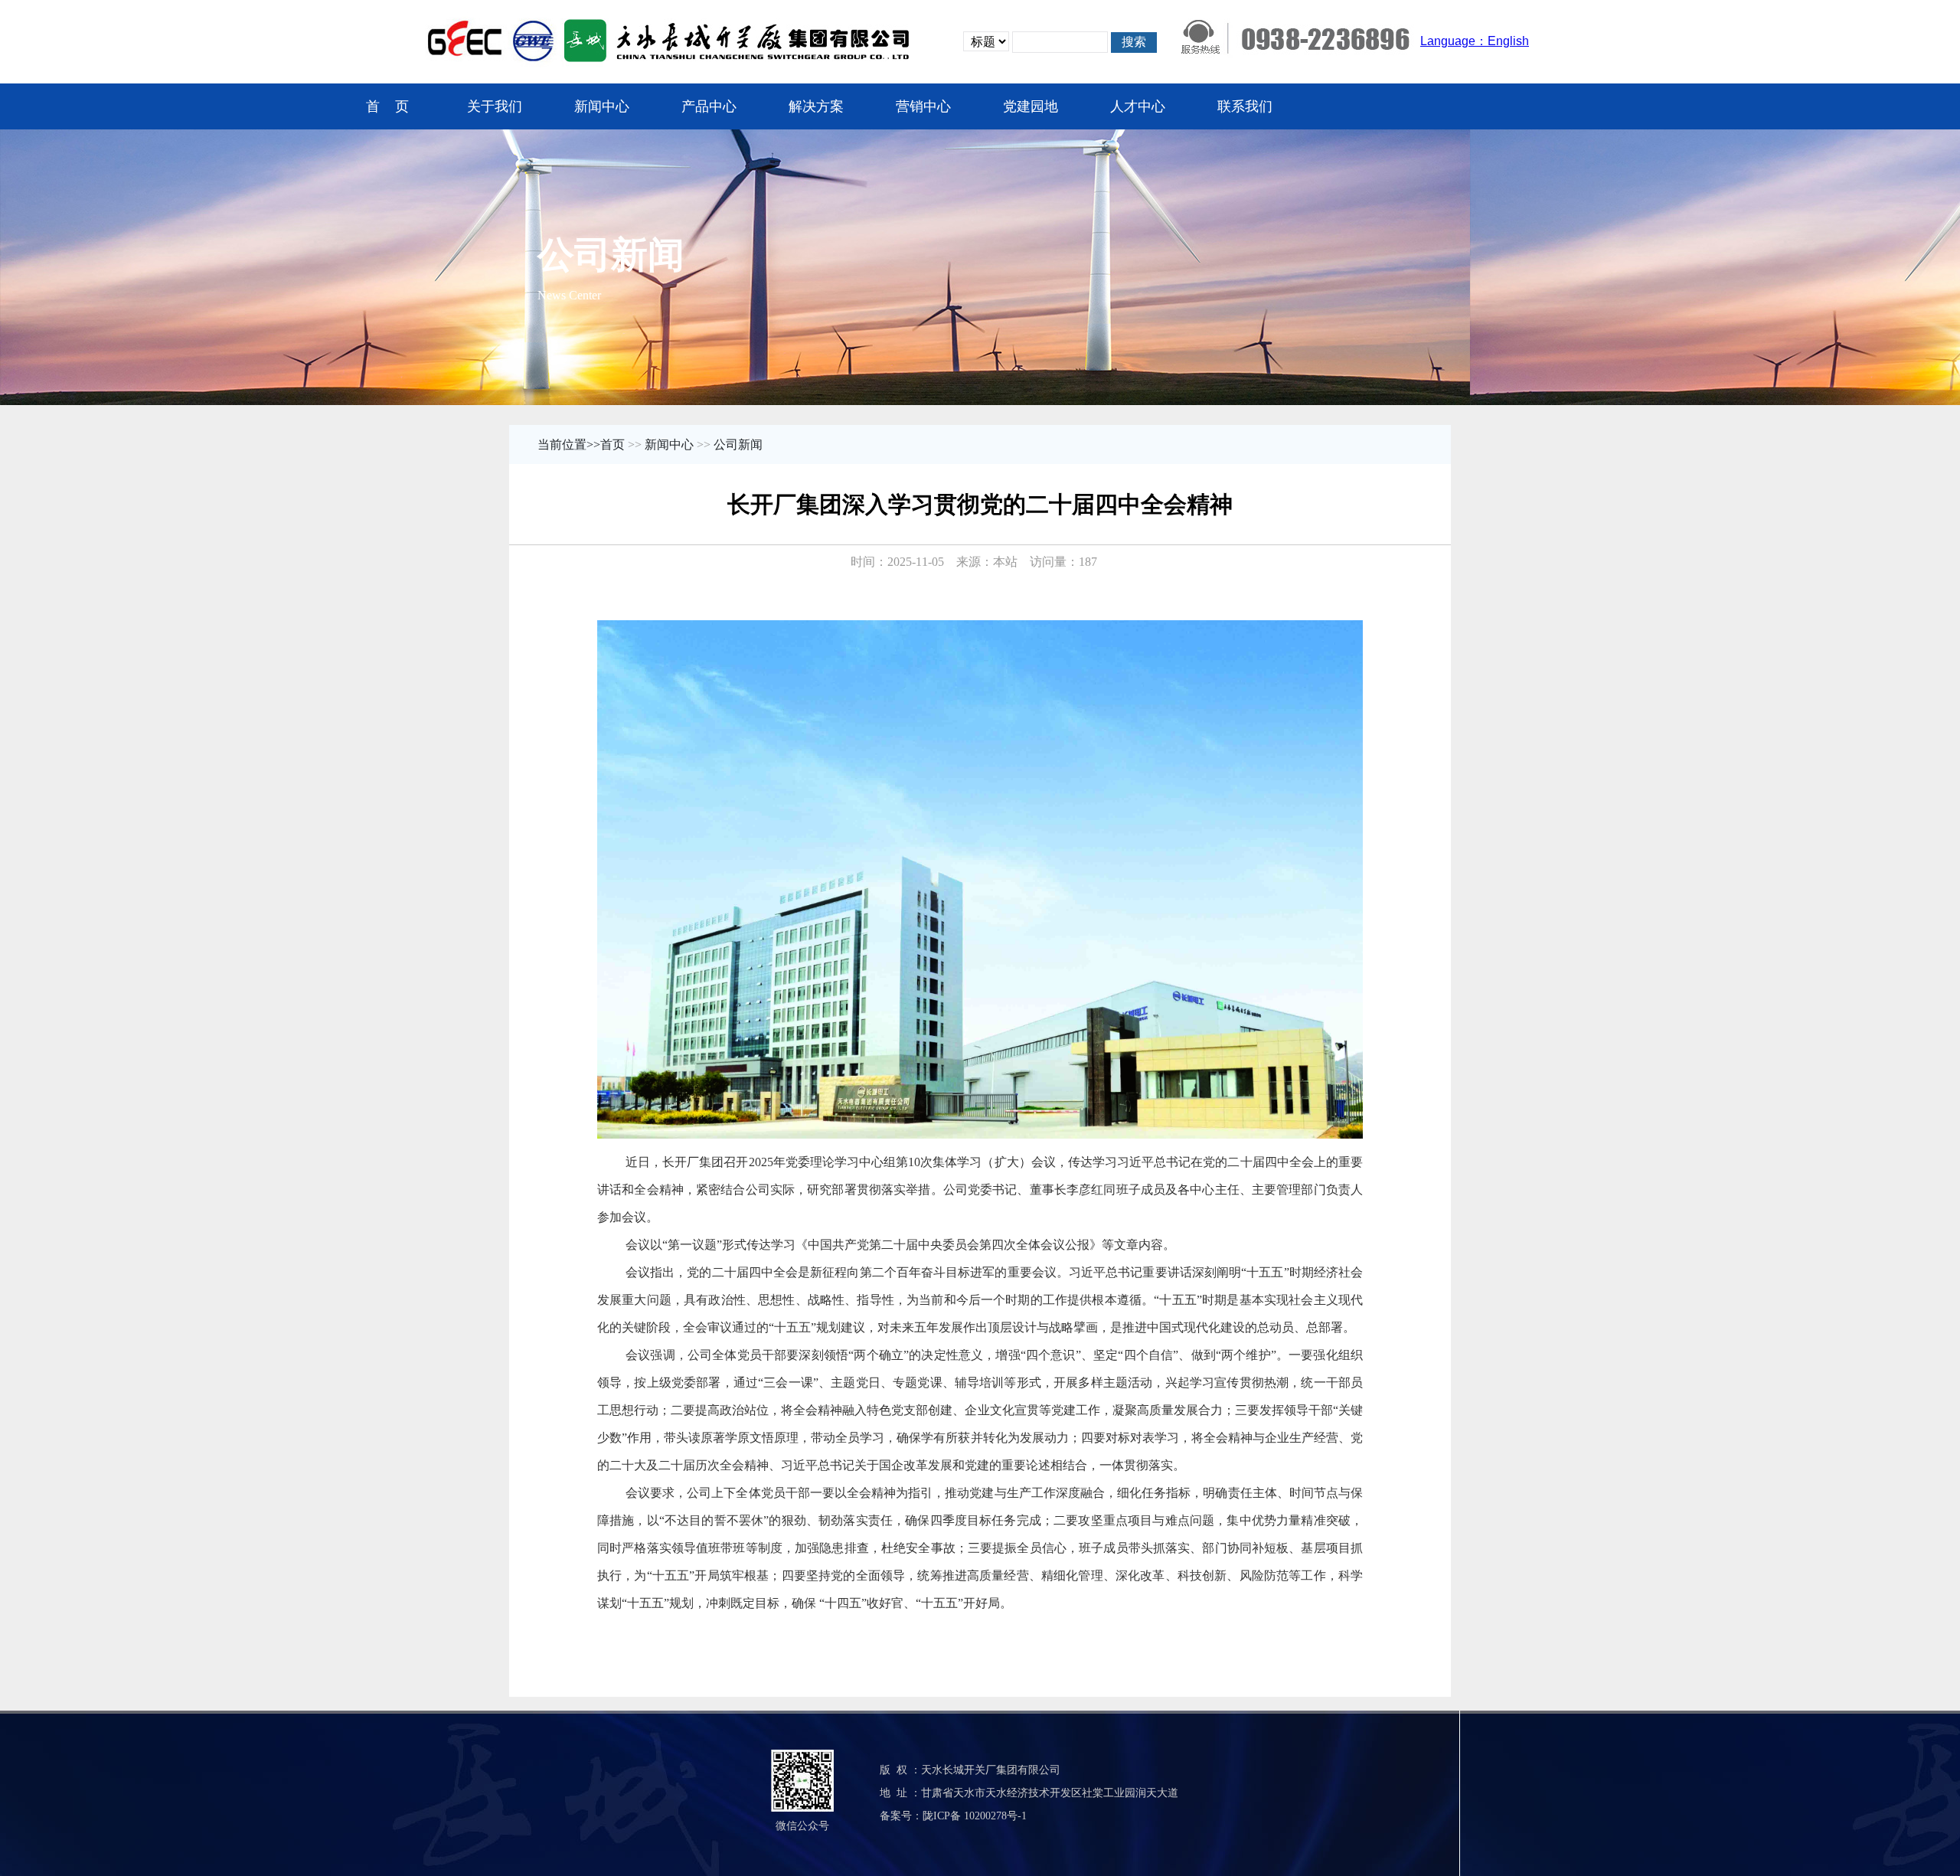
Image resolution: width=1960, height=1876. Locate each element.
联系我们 (1245, 106)
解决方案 (816, 106)
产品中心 (709, 106)
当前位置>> (569, 444)
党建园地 (1031, 106)
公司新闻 (738, 444)
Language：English (1475, 41)
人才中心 (1138, 106)
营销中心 (923, 106)
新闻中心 (602, 106)
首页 (612, 444)
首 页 (387, 106)
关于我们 (495, 106)
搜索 (1134, 42)
